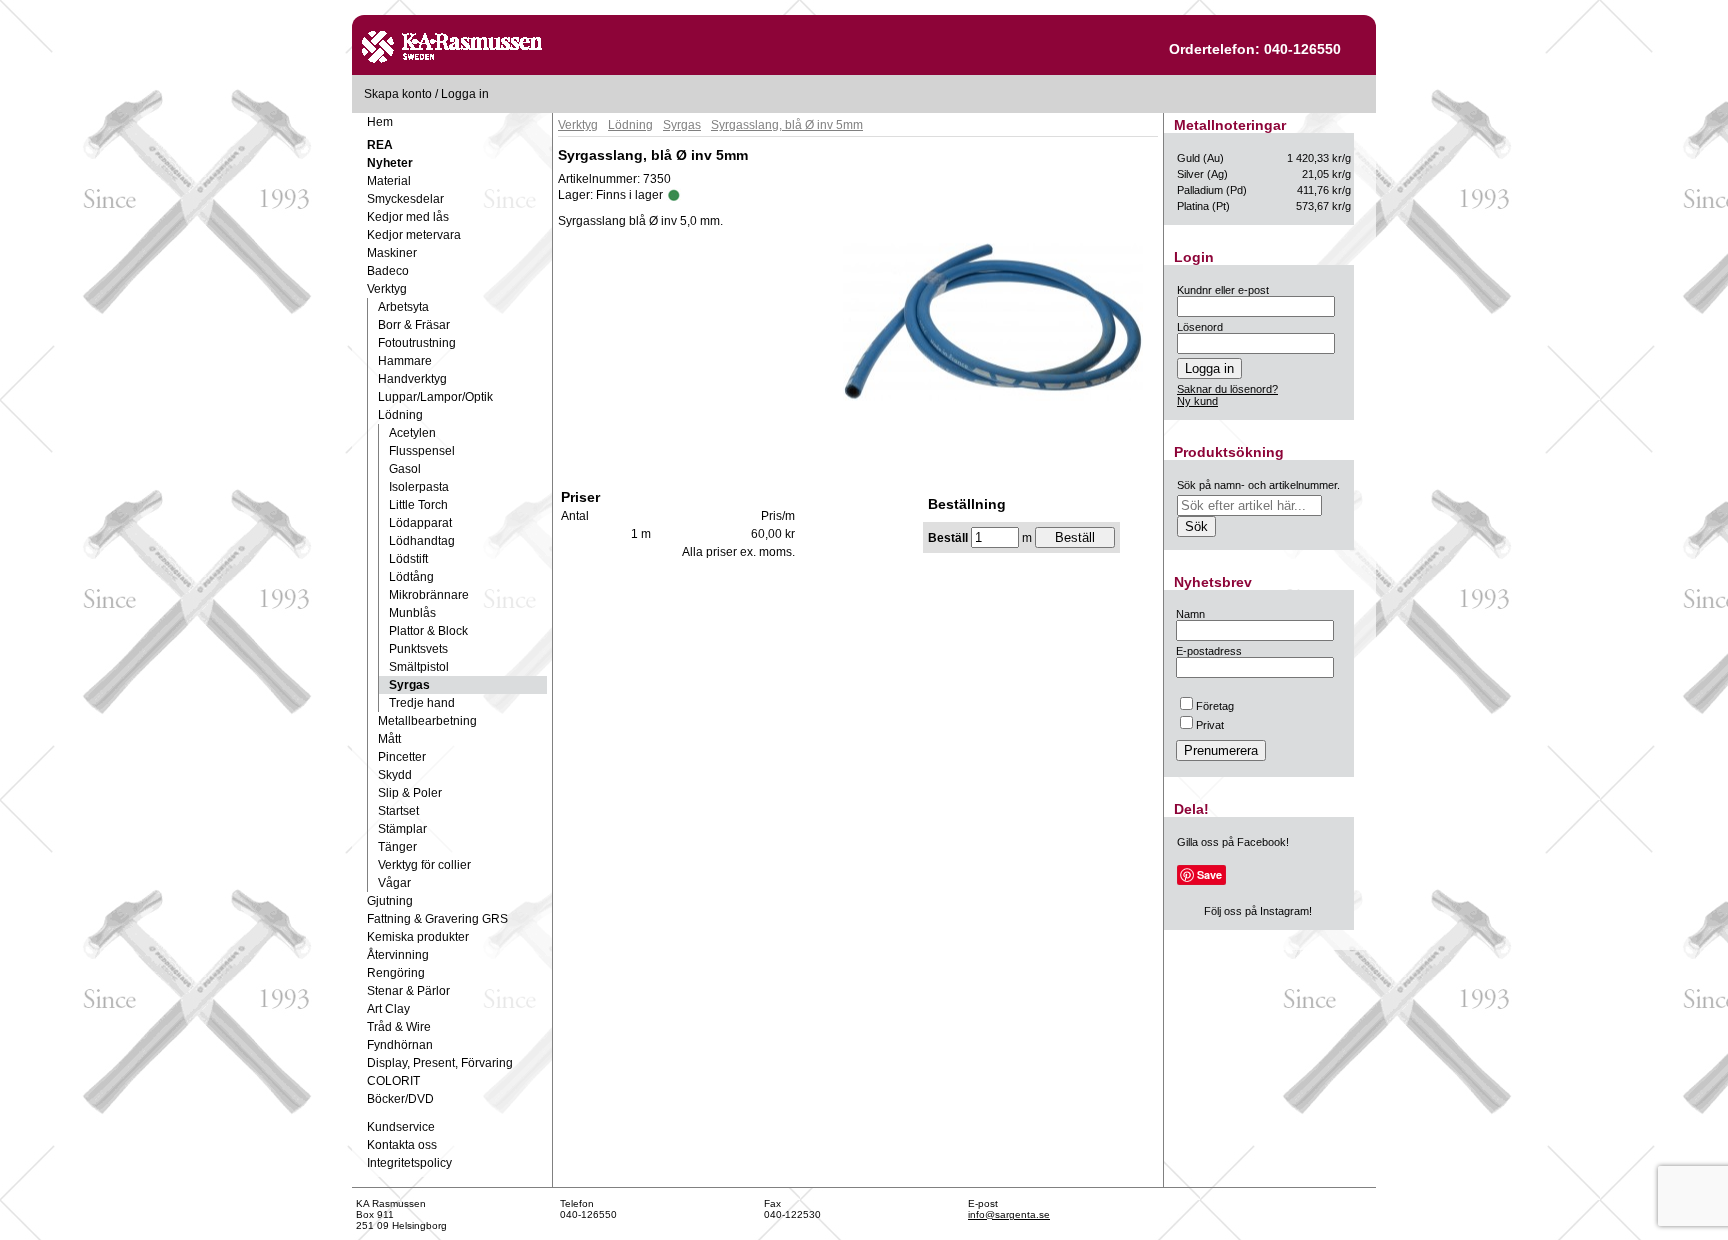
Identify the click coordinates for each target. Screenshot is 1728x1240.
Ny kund (1197, 401)
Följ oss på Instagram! (1258, 911)
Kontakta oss (402, 1145)
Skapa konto (398, 94)
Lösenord (1200, 327)
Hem (380, 122)
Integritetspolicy (409, 1163)
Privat (1210, 725)
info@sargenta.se (1009, 1214)
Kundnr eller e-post (1223, 290)
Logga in (465, 94)
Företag (1215, 706)
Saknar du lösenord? (1227, 389)
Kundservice (401, 1127)
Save (1209, 874)
